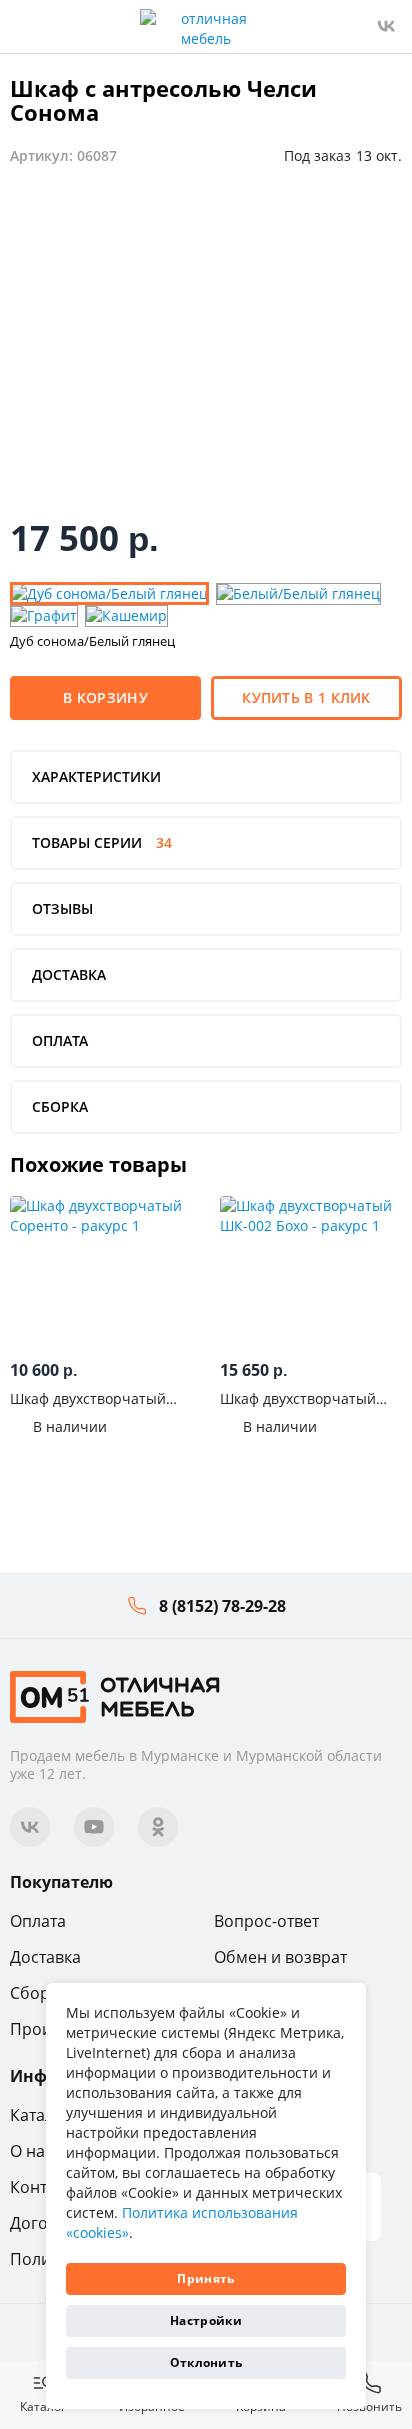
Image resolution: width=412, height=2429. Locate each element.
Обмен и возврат (280, 1957)
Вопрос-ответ (266, 1921)
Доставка (45, 1957)
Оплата (38, 1921)
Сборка (38, 1993)
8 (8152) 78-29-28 (222, 1606)
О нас (31, 2151)
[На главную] (115, 1694)
